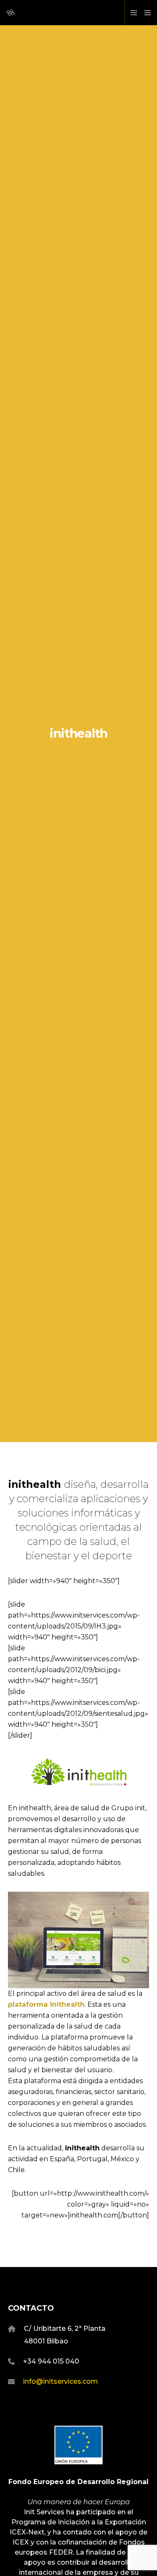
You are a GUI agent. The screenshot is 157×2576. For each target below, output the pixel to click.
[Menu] (145, 13)
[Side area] (132, 13)
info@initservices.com (60, 2381)
